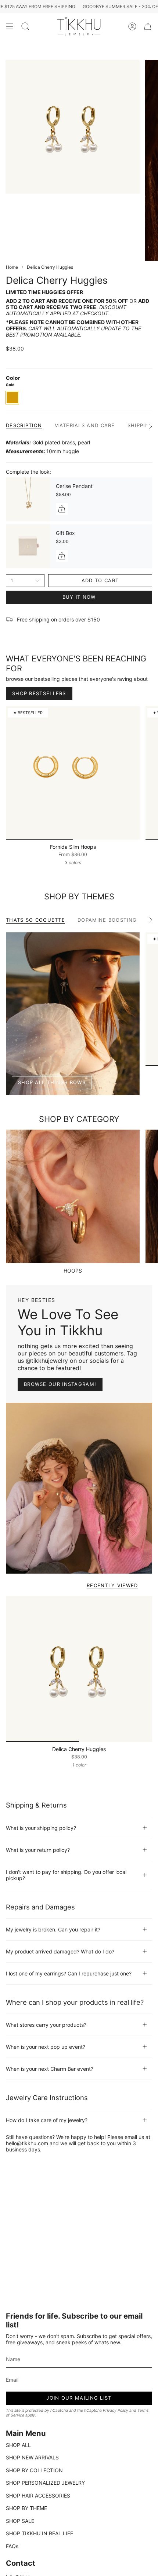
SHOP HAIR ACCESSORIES (38, 2496)
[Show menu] (10, 27)
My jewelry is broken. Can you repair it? (53, 1929)
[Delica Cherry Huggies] (79, 1669)
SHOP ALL (18, 2445)
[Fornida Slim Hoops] (73, 773)
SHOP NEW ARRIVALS (32, 2457)
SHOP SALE (20, 2521)
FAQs (12, 2546)
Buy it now (79, 597)
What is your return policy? (38, 1850)
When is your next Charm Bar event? (50, 2069)
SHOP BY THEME (26, 2508)
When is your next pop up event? (46, 2047)
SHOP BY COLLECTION (34, 2470)
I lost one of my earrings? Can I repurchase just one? (69, 1973)
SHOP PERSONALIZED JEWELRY (45, 2483)
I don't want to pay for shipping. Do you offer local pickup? (66, 1875)
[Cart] (148, 27)
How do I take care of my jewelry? (47, 2120)
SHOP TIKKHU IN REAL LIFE (39, 2533)
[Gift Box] (28, 546)
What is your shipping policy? (41, 1828)
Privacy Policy (116, 2410)
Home (12, 267)
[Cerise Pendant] (28, 499)
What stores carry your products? (46, 2025)
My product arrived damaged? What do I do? (60, 1951)
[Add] (62, 509)
